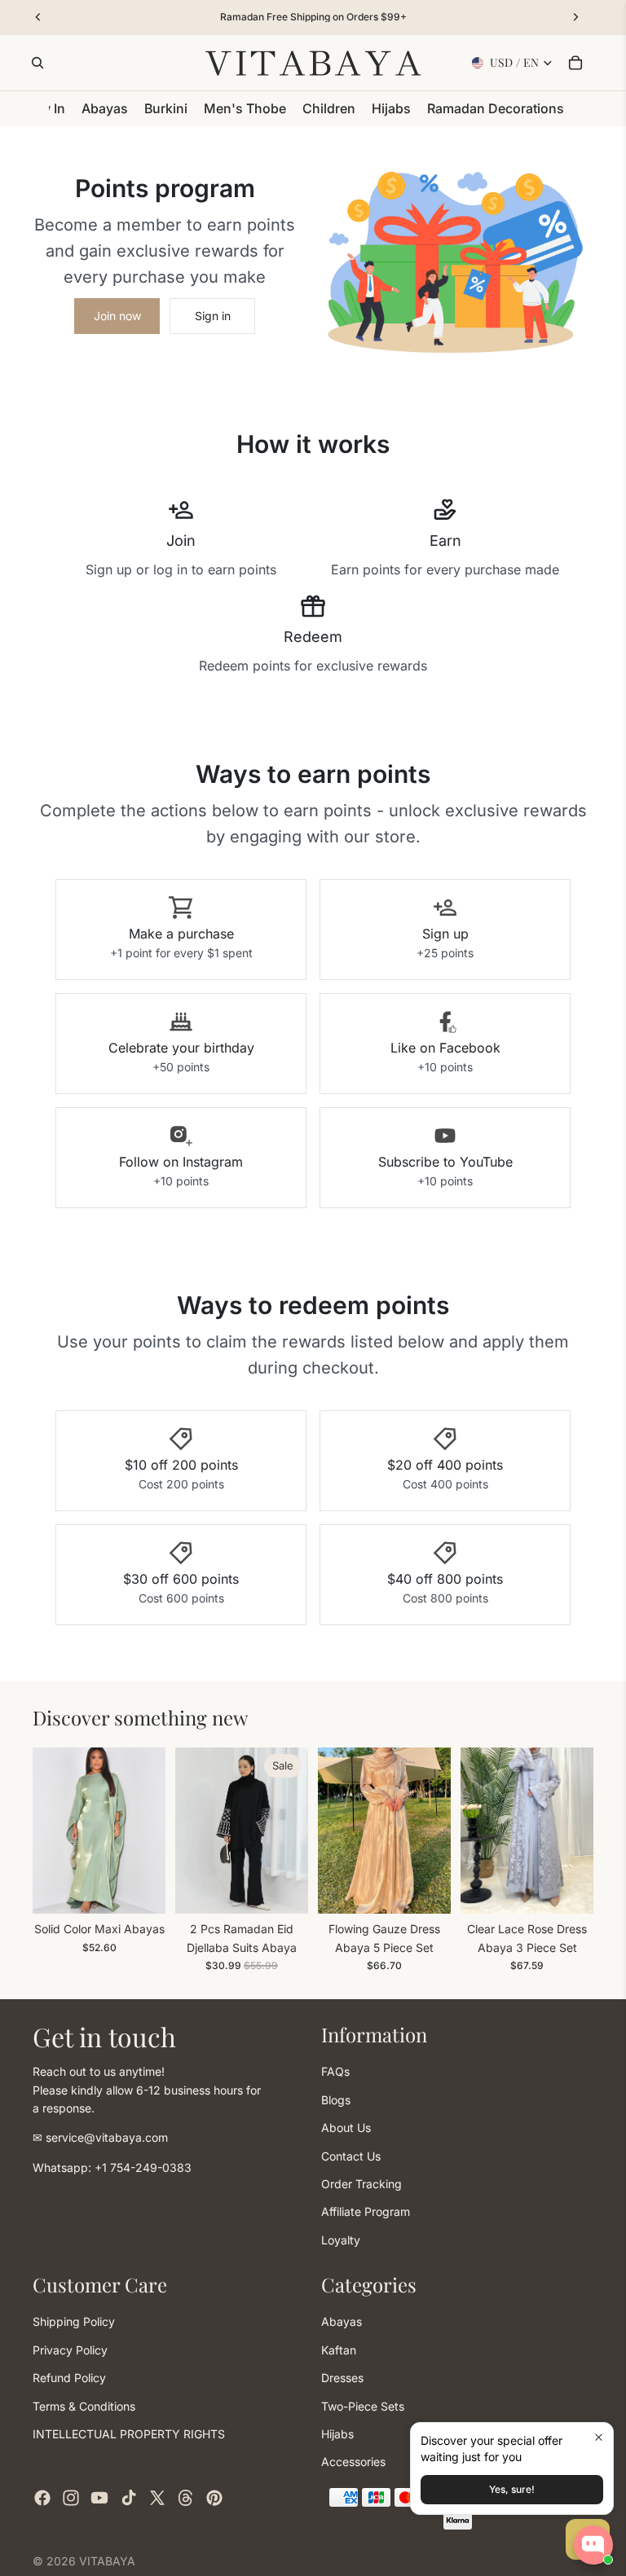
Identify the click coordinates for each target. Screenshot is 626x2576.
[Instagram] (71, 2498)
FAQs (335, 2072)
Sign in (213, 316)
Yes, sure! (512, 2489)
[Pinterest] (214, 2498)
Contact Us (351, 2156)
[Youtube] (99, 2498)
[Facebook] (42, 2498)
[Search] (37, 63)
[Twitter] (157, 2498)
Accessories (353, 2462)
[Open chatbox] (593, 2545)
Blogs (336, 2100)
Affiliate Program (366, 2211)
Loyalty (341, 2240)
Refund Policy (69, 2378)
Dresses (342, 2378)
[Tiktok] (129, 2498)
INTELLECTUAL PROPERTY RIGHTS (129, 2434)
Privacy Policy (70, 2350)
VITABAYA (107, 2561)
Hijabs (337, 2434)
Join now (117, 316)
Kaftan (339, 2350)
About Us (346, 2128)
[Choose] (140, 1888)
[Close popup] (599, 2437)
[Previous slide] (51, 1831)
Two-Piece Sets (363, 2406)
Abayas (342, 2322)
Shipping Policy (74, 2322)
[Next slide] (148, 1831)
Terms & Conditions (84, 2406)
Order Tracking (361, 2184)
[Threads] (186, 2498)
